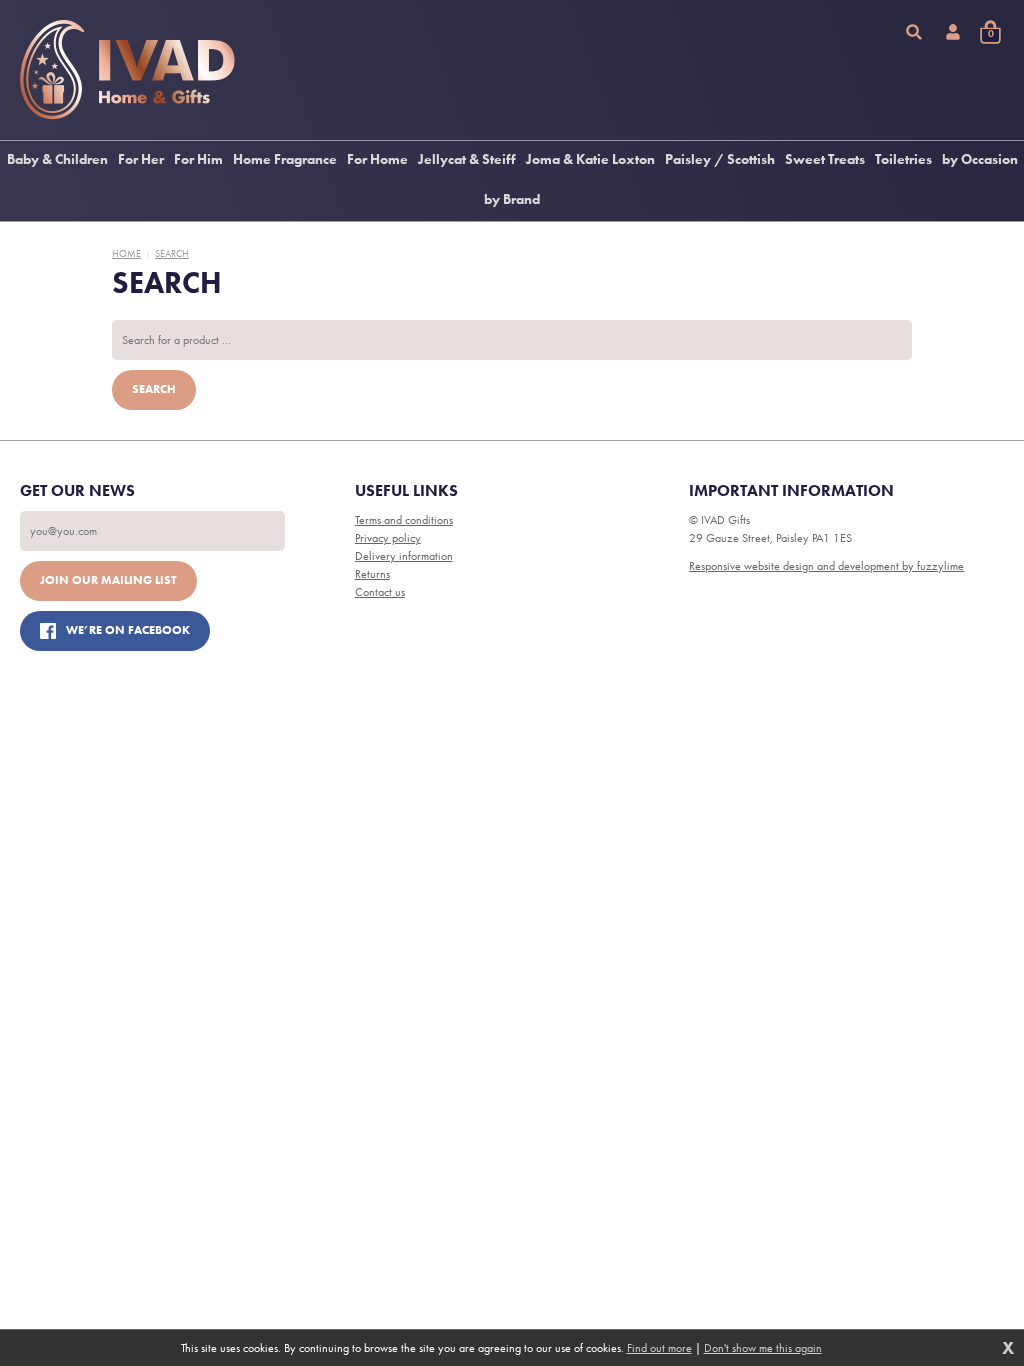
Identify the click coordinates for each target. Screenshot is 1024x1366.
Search (172, 253)
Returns (372, 574)
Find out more (659, 1348)
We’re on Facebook (128, 630)
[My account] (953, 32)
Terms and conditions (404, 520)
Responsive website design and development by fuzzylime (826, 566)
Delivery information (404, 556)
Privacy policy (388, 538)
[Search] (914, 32)
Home (126, 253)
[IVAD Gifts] (127, 70)
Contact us (380, 592)
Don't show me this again (763, 1348)
